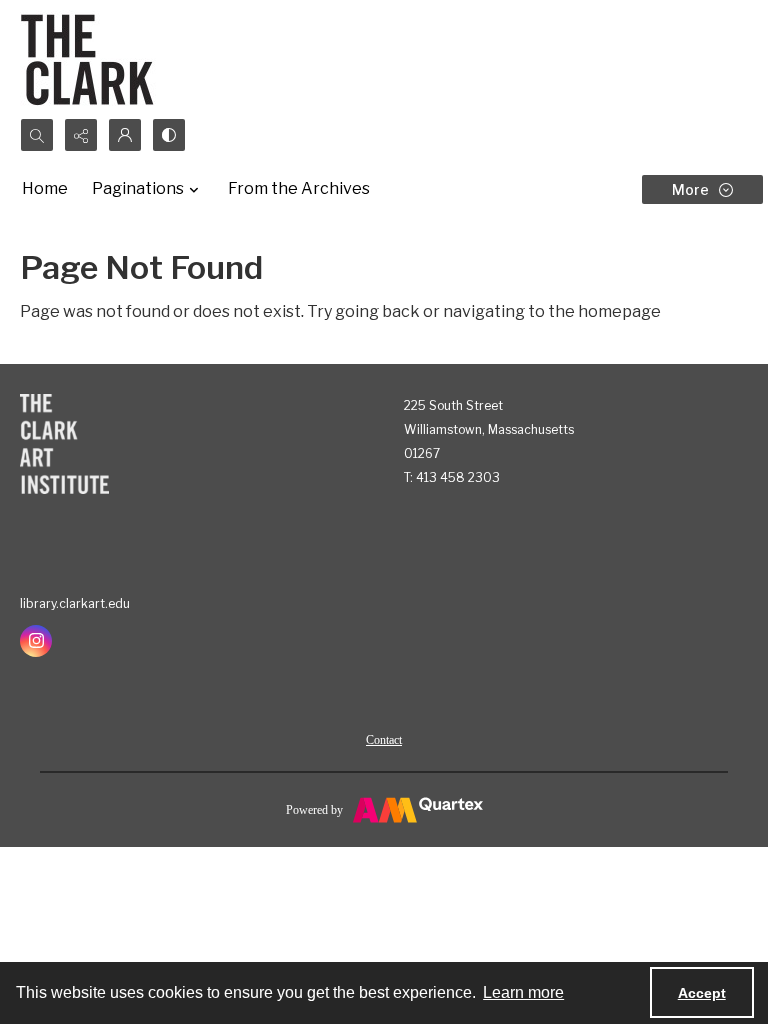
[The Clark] (90, 59)
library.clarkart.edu (75, 603)
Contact (384, 740)
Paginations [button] (138, 188)
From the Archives (299, 188)
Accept (702, 993)
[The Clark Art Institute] (64, 444)
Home (45, 188)
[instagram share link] (36, 641)
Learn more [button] (523, 992)
